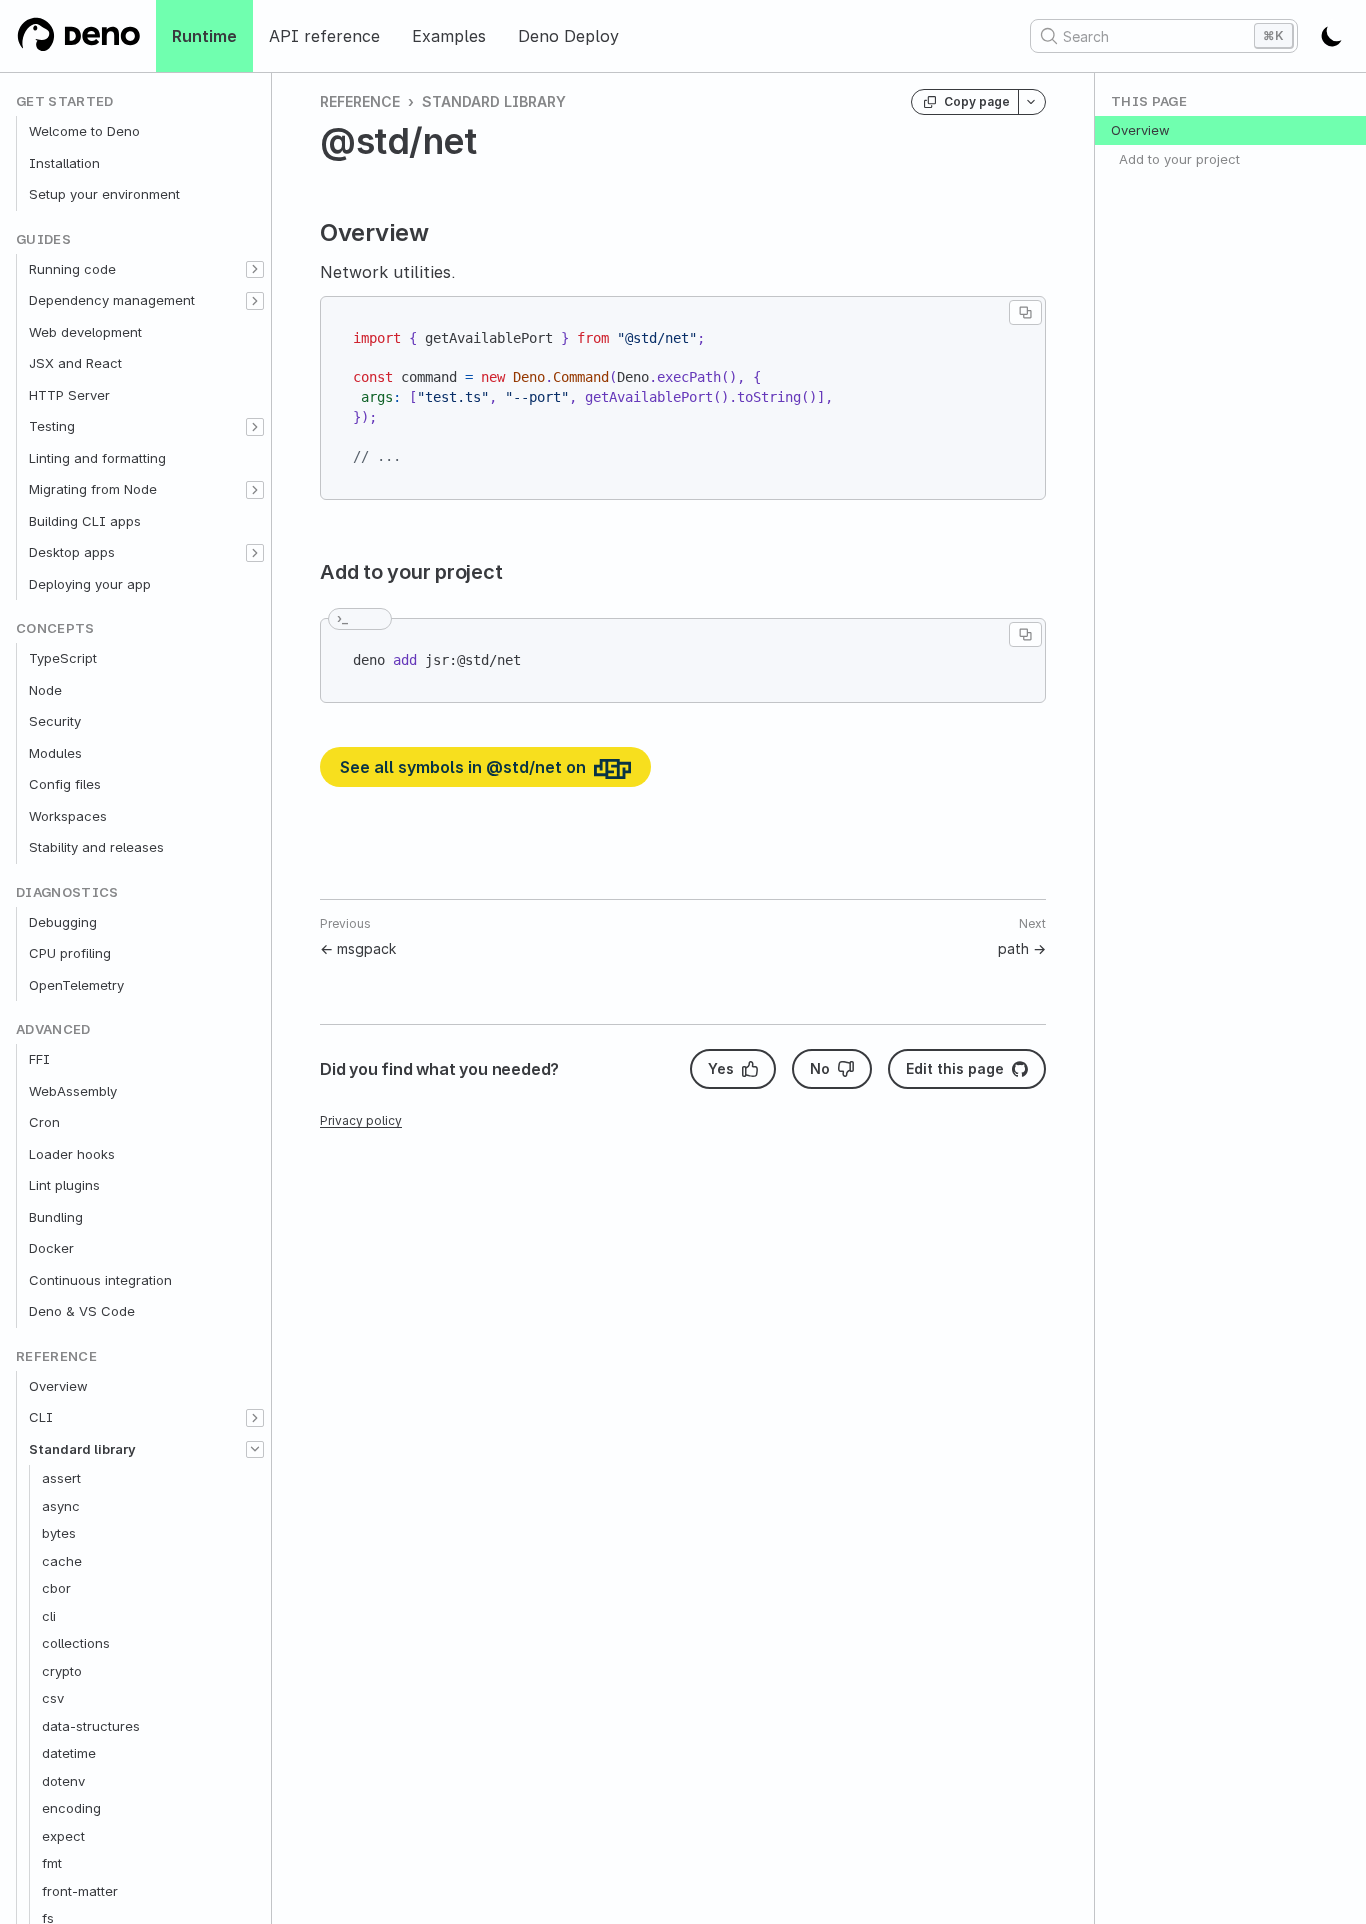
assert (61, 1478)
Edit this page (955, 1068)
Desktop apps (72, 552)
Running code (72, 269)
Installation (64, 163)
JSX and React (75, 363)
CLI (41, 1417)
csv (53, 1698)
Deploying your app (90, 584)
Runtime (204, 36)
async (61, 1506)
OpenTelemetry (76, 985)
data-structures (91, 1726)
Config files (65, 784)
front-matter (80, 1891)
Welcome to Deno (84, 131)
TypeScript (63, 658)
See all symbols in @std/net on (465, 767)
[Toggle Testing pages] (255, 427)
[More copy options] (1032, 102)
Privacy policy (361, 1120)
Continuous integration (100, 1280)
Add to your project (1179, 159)
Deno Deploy (568, 36)
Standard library (82, 1449)
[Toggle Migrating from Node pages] (255, 490)
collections (76, 1643)
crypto (62, 1671)
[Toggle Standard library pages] (255, 1450)
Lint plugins (64, 1185)
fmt (52, 1863)
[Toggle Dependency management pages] (255, 301)
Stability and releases (96, 847)
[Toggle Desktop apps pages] (255, 553)
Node (45, 690)
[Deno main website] (78, 36)
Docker (51, 1248)
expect (63, 1836)
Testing (52, 426)
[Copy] (1025, 312)
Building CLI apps (85, 521)
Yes (721, 1068)
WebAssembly (73, 1091)
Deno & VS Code (82, 1311)
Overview (58, 1386)
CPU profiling (70, 953)
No (820, 1068)
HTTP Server (69, 395)
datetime (69, 1753)
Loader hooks (72, 1154)
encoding (71, 1808)
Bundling (56, 1217)
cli (49, 1616)
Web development (85, 332)
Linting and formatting (97, 458)
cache (62, 1561)
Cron (44, 1122)
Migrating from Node (93, 489)
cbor (56, 1588)
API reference (324, 36)
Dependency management (112, 300)
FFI (39, 1059)
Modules (55, 753)
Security (55, 721)
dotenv (63, 1781)
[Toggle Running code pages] (255, 270)
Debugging (63, 922)
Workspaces (68, 816)
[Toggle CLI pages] (255, 1418)
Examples (449, 36)
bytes (59, 1533)
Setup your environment (104, 194)
